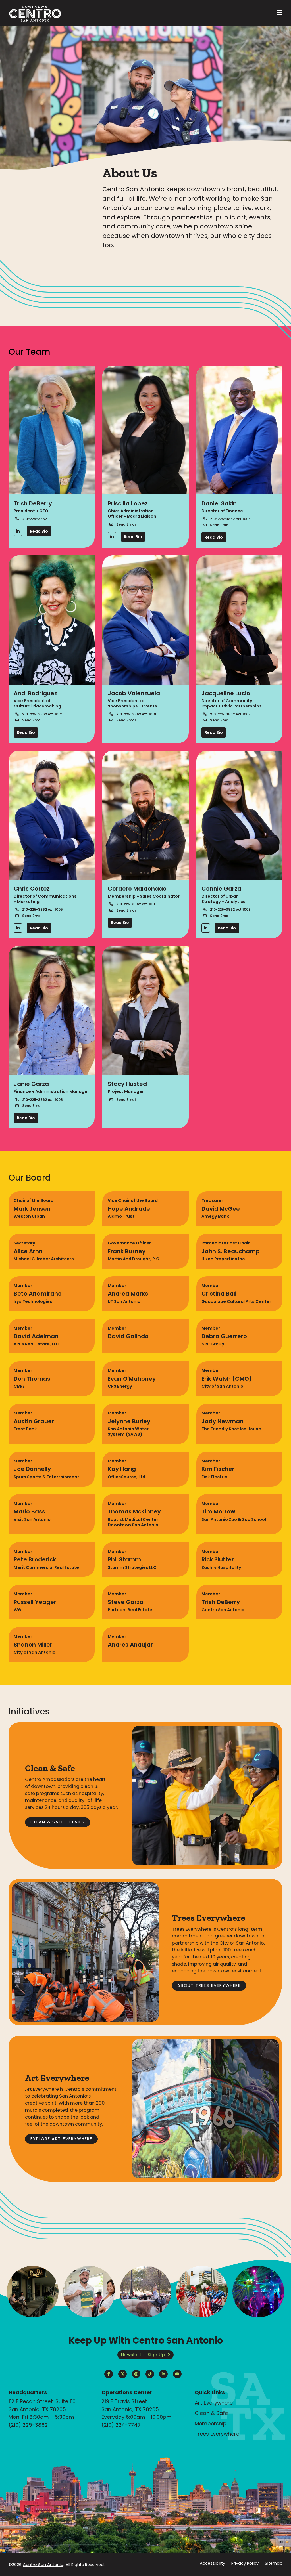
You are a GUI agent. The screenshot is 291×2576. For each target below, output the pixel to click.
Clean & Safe (211, 2413)
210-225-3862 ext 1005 (42, 909)
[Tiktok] (150, 2374)
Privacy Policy (245, 2563)
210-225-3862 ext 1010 (136, 714)
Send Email (126, 524)
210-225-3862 (35, 519)
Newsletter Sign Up (143, 2355)
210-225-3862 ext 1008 (230, 909)
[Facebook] (109, 2374)
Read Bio (39, 531)
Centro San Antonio (43, 2565)
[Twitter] (122, 2374)
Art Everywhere (214, 2403)
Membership (211, 2423)
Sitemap (274, 2563)
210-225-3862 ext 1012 (42, 714)
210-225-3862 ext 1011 (136, 904)
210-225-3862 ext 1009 (230, 714)
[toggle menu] (279, 13)
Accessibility (212, 2563)
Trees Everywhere (217, 2434)
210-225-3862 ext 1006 (230, 519)
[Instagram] (136, 2374)
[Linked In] (18, 531)
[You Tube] (177, 2374)
